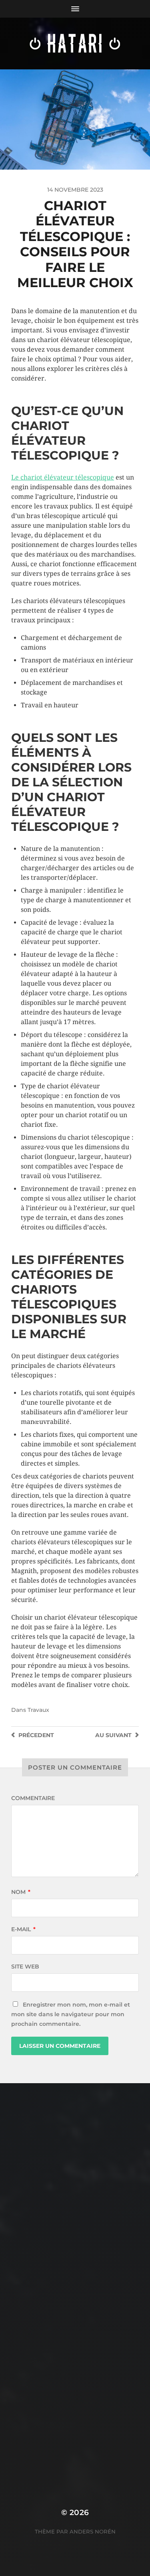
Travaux (38, 1710)
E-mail (23, 1929)
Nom (21, 1892)
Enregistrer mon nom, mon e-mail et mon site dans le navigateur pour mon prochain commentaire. (71, 2014)
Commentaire (33, 1798)
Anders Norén (93, 2531)
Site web (25, 1966)
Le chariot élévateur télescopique (63, 477)
